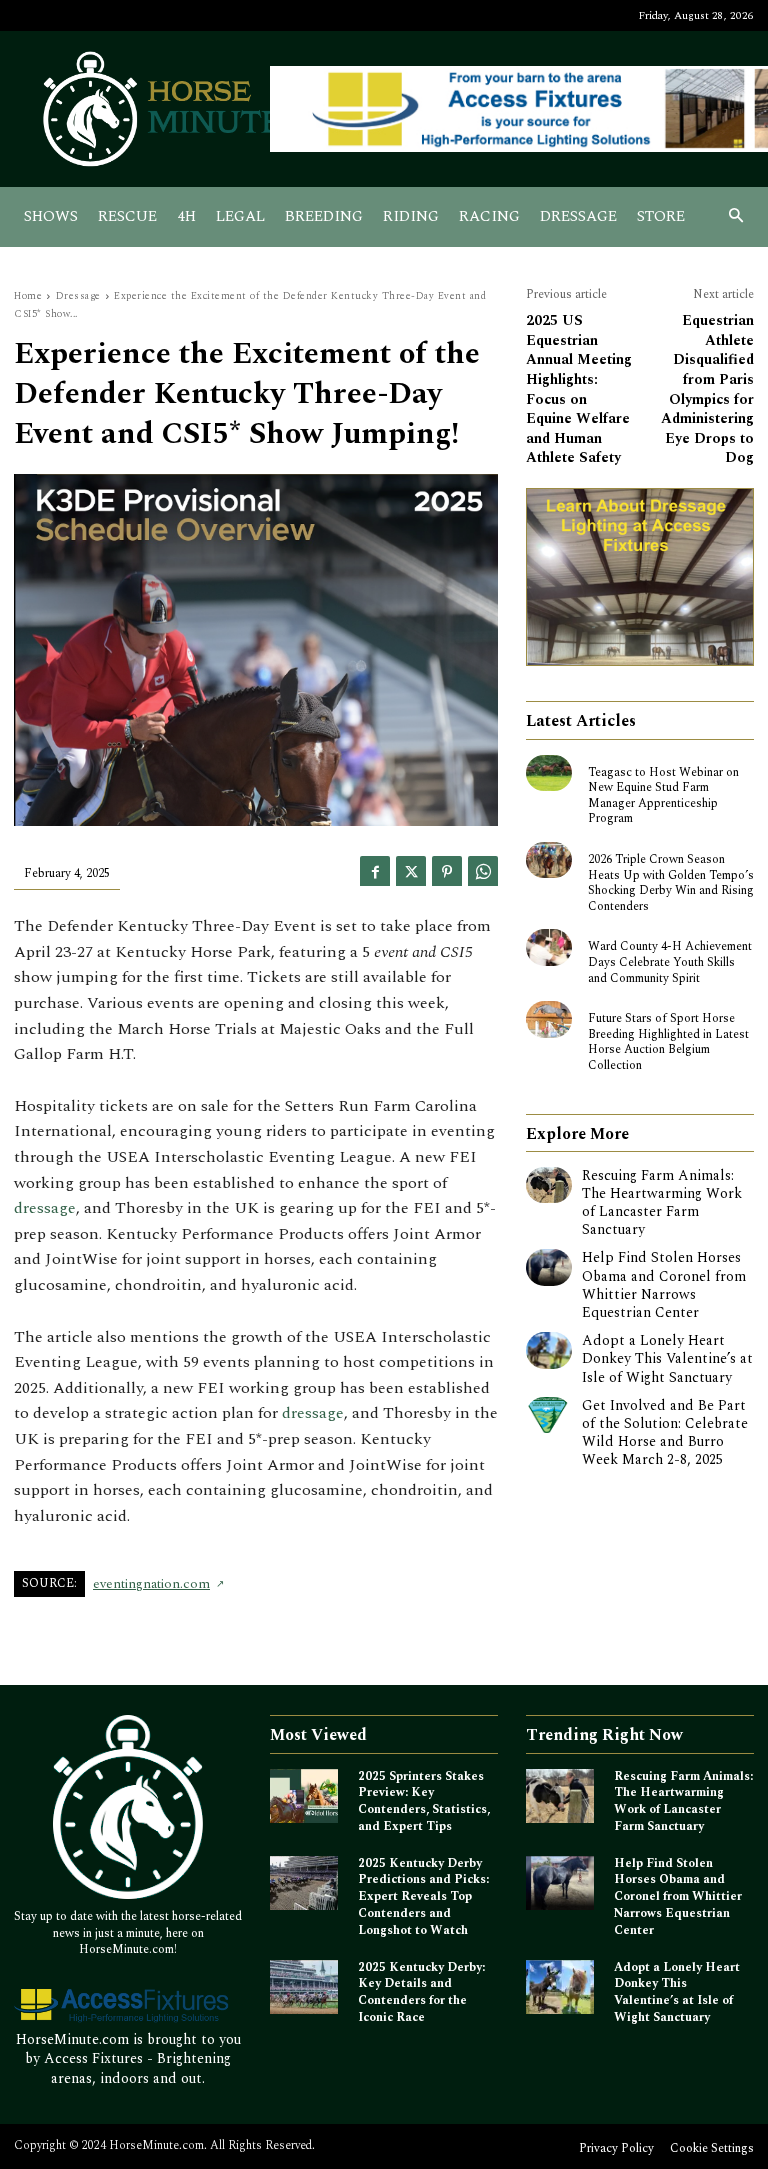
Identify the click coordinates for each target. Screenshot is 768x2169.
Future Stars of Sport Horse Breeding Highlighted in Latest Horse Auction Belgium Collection (668, 1042)
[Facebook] (375, 871)
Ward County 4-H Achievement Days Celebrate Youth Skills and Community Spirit (670, 962)
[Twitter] (411, 871)
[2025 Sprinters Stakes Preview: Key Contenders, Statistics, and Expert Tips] (304, 1796)
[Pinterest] (447, 871)
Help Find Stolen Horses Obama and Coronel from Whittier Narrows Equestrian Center (664, 1285)
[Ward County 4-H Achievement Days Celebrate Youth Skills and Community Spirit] (549, 947)
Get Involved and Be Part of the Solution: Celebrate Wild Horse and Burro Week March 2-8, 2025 (665, 1433)
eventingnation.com (151, 1584)
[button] (736, 217)
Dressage (78, 296)
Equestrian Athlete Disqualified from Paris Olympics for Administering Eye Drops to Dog (707, 389)
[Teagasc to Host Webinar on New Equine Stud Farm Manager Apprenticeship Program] (549, 773)
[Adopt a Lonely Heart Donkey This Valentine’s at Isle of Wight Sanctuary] (549, 1350)
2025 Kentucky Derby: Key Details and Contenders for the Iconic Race (421, 1992)
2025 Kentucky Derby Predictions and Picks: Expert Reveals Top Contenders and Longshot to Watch (423, 1897)
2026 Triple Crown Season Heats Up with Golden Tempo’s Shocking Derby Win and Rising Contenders (671, 883)
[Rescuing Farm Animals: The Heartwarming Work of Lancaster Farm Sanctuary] (549, 1185)
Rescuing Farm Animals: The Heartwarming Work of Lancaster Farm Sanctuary (662, 1203)
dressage (45, 1208)
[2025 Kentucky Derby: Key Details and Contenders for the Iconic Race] (304, 1987)
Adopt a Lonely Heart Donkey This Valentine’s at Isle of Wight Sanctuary (667, 1358)
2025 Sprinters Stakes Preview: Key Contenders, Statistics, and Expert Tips (424, 1801)
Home (28, 296)
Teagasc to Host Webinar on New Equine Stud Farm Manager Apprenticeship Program (663, 796)
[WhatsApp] (483, 871)
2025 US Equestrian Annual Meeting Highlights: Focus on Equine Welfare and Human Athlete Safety (579, 389)
